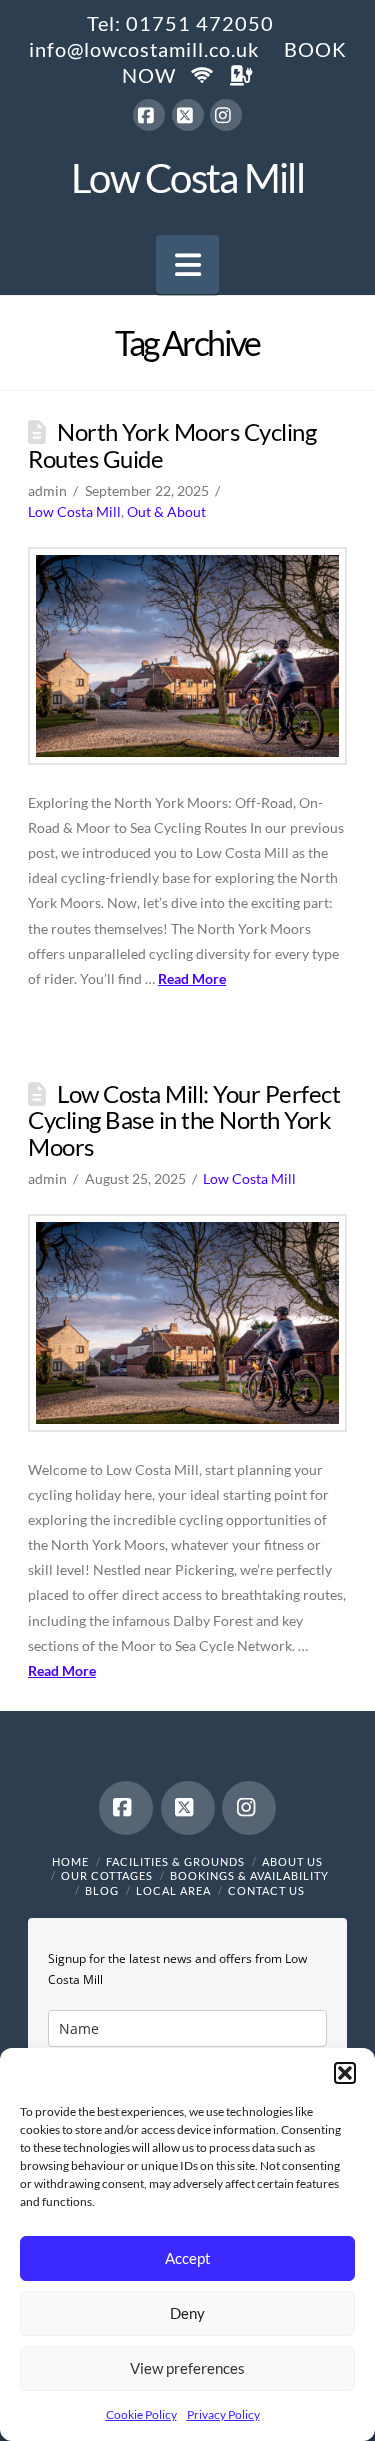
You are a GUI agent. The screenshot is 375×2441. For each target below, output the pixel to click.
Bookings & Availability (249, 1875)
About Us (292, 1861)
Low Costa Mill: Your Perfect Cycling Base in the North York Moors (184, 1120)
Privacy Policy (223, 2414)
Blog (102, 1890)
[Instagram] (226, 115)
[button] (345, 2073)
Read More (192, 978)
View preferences (187, 2368)
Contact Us (266, 1890)
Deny (187, 2313)
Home (70, 1861)
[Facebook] (149, 115)
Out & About (166, 511)
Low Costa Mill (187, 178)
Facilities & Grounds (175, 1861)
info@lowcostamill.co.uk (144, 49)
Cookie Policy (141, 2414)
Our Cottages (107, 1875)
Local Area (173, 1890)
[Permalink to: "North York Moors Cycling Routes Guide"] (187, 656)
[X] (188, 115)
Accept (188, 2258)
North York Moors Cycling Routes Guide (172, 445)
